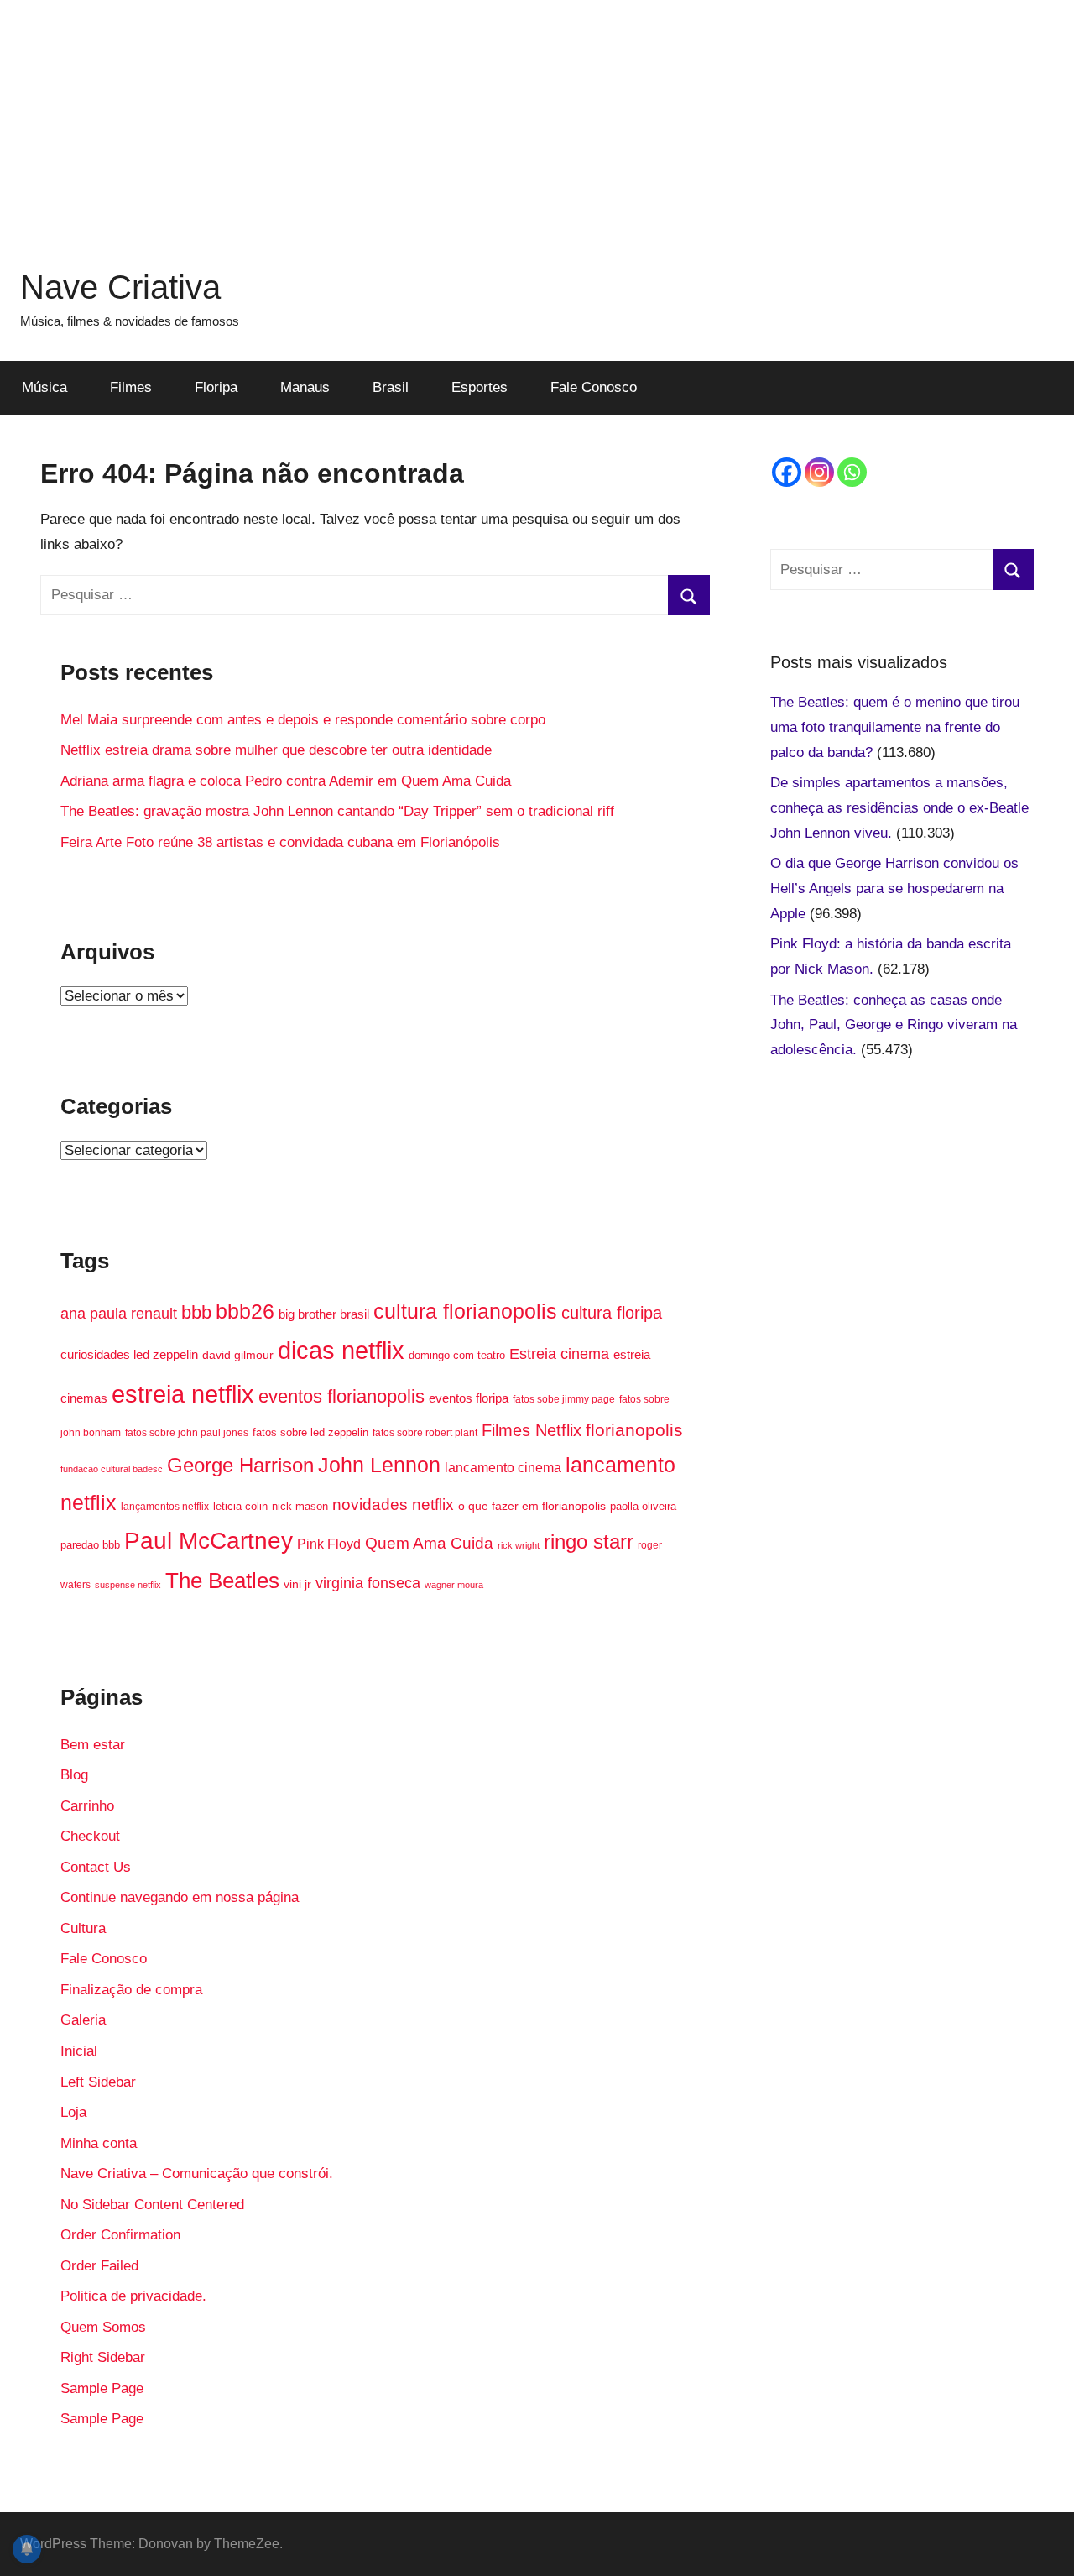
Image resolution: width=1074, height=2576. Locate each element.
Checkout (90, 1836)
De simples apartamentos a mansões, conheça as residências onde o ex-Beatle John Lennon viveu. (899, 808)
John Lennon (379, 1465)
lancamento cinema (503, 1467)
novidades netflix (393, 1504)
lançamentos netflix (165, 1507)
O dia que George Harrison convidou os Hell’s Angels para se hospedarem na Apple (894, 888)
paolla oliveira (643, 1506)
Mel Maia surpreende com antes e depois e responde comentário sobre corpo (303, 720)
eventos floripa (469, 1398)
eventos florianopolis (341, 1396)
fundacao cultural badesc (112, 1469)
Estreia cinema (559, 1354)
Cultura (83, 1928)
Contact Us (96, 1867)
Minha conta (99, 2143)
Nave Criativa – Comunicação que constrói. (197, 2174)
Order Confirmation (120, 2235)
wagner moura (454, 1585)
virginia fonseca (368, 1583)
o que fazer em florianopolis (532, 1506)
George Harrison (240, 1465)
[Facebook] (787, 472)
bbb (196, 1312)
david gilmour (238, 1355)
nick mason (300, 1506)
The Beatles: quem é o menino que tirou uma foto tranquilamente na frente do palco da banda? (895, 727)
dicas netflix (341, 1351)
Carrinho (87, 1806)
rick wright (519, 1545)
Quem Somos (103, 2327)
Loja (73, 2112)
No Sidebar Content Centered (152, 2205)
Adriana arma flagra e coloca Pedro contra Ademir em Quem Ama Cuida (286, 781)
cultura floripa (612, 1313)
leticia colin (240, 1506)
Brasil (391, 387)
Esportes (480, 387)
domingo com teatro (457, 1355)
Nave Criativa (120, 287)
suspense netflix (128, 1585)
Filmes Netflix (532, 1430)
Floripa (216, 387)
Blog (74, 1775)
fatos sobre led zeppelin (310, 1432)
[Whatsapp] (852, 472)
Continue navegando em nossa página (180, 1897)
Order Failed (99, 2266)
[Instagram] (819, 472)
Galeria (83, 2020)
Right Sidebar (103, 2357)
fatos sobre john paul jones (187, 1433)
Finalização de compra (131, 1990)
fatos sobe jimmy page (564, 1399)
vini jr (297, 1584)
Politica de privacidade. (133, 2296)
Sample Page (102, 2388)
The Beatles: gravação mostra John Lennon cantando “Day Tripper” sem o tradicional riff (337, 811)
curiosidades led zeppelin (129, 1355)
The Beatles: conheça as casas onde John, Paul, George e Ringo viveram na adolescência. (894, 1025)
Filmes (131, 387)
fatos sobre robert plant (425, 1433)
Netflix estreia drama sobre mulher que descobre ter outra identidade (276, 750)
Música (44, 387)
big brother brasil (324, 1314)
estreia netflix (183, 1394)
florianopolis (634, 1430)
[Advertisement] (537, 118)
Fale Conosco (594, 387)
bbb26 (245, 1311)
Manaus (305, 387)
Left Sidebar (98, 2082)
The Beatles (222, 1581)
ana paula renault (119, 1313)
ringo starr (589, 1542)
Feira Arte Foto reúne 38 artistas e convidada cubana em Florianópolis (280, 842)
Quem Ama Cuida (429, 1543)
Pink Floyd (329, 1544)
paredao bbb (90, 1545)
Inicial (79, 2051)
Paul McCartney (209, 1541)
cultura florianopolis (465, 1311)
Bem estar (93, 1745)
